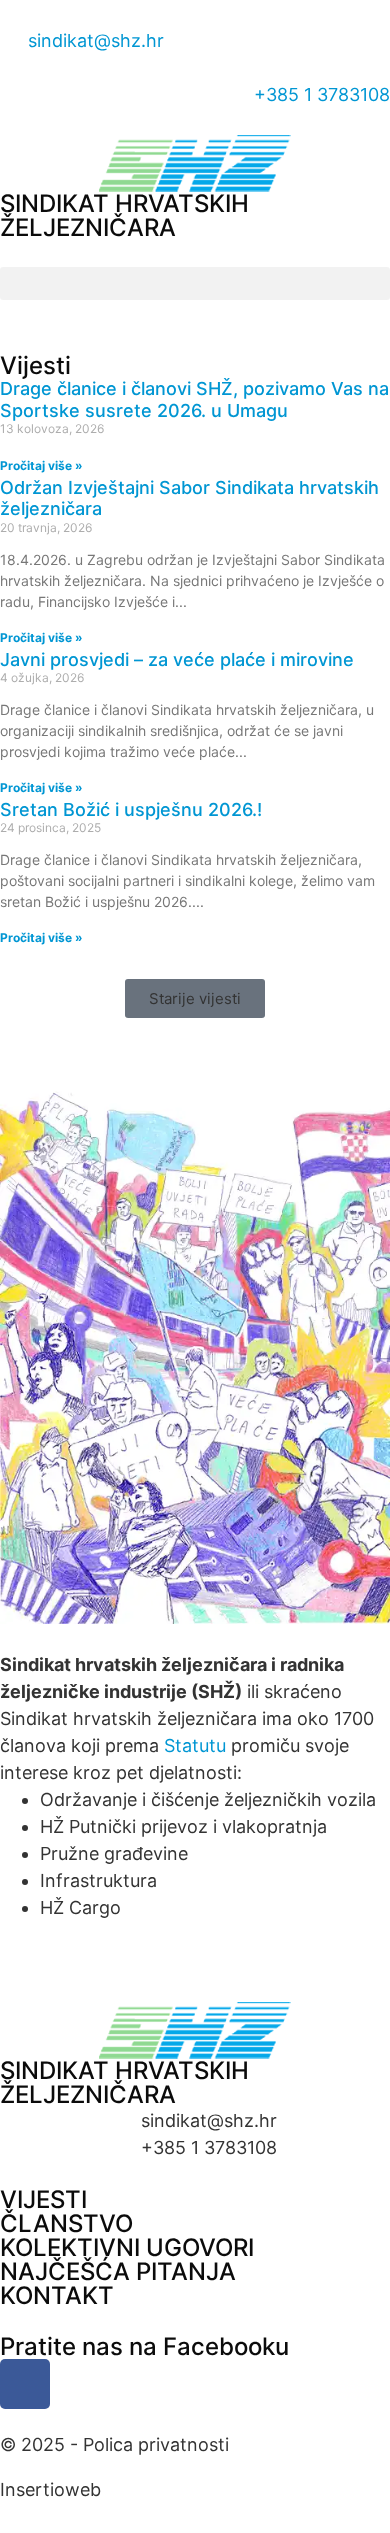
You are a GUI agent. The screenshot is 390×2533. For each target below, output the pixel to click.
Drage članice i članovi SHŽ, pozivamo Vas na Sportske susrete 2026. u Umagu (194, 399)
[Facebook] (25, 2384)
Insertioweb (50, 2489)
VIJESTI (43, 2199)
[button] (195, 283)
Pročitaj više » (41, 465)
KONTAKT (57, 2295)
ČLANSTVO (66, 2223)
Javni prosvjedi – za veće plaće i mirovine (177, 659)
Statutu (195, 1745)
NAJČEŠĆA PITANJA (118, 2271)
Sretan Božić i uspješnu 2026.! (131, 809)
